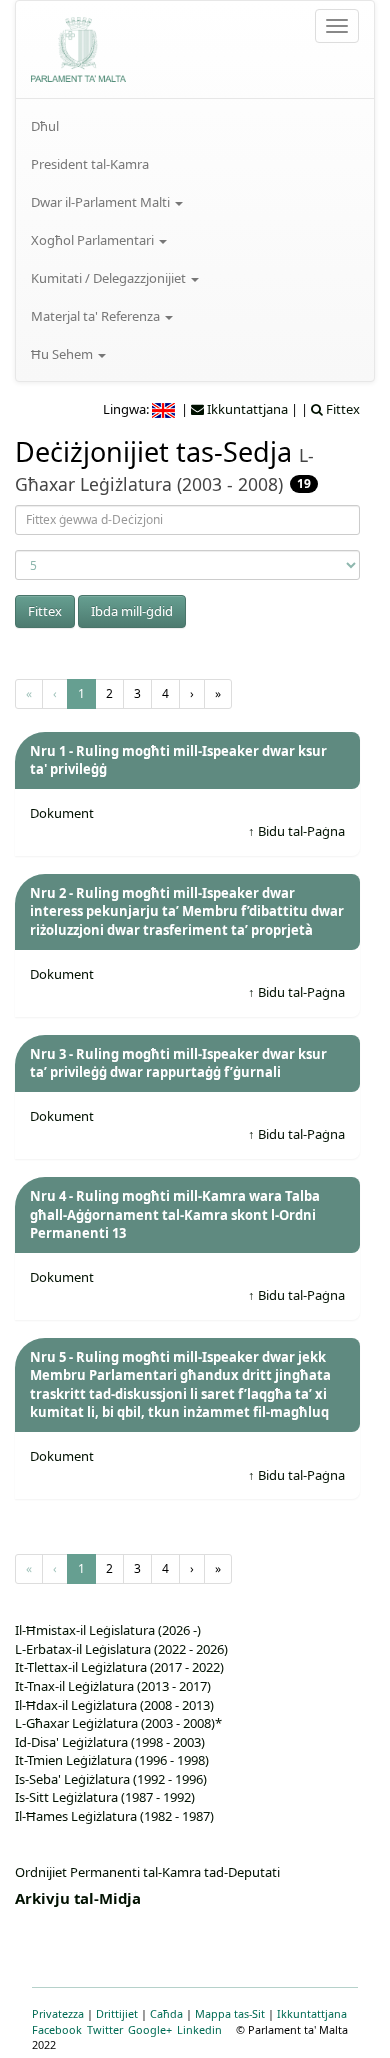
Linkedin (199, 2029)
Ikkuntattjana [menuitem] (246, 409)
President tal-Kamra (90, 164)
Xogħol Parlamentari (94, 240)
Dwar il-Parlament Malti (102, 202)
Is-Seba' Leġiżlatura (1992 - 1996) (111, 1779)
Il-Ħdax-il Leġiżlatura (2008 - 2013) (114, 1705)
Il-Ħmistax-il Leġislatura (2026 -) (108, 1630)
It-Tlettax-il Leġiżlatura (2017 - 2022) (119, 1667)
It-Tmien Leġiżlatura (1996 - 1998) (112, 1760)
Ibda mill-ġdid (132, 611)
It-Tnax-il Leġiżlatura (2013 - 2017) (113, 1686)
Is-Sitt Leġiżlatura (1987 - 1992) (105, 1797)
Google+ (150, 2029)
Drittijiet (117, 2013)
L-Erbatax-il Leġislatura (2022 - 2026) (121, 1649)
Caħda (166, 2013)
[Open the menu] (337, 26)
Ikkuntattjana (312, 2013)
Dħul (45, 126)
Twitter (105, 2029)
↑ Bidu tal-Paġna (296, 831)
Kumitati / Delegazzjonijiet (110, 278)
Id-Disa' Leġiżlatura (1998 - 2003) (110, 1742)
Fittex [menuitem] (341, 409)
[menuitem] (195, 126)
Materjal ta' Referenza (97, 316)
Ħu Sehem (63, 354)
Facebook (57, 2029)
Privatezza (58, 2013)
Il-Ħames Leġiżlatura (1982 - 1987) (114, 1816)
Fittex (45, 611)
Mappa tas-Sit (230, 2013)
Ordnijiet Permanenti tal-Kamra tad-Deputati (147, 1872)
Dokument (62, 813)
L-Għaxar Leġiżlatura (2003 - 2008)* (118, 1723)
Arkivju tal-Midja (78, 1898)
